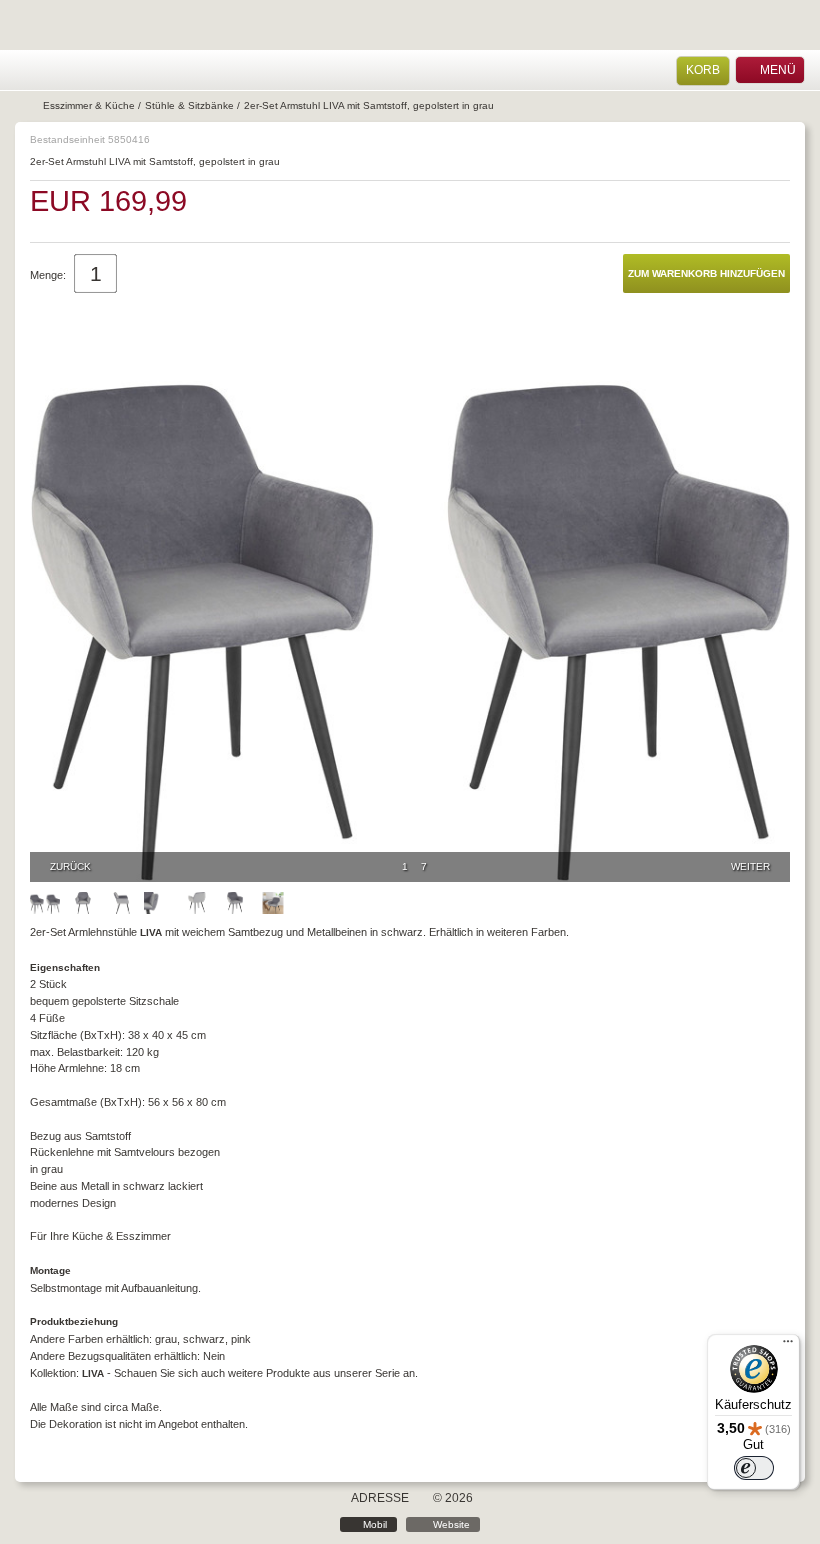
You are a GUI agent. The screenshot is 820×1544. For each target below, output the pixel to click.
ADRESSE (380, 1498)
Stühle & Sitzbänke (189, 105)
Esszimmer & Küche (89, 105)
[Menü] (788, 1346)
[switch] (754, 1468)
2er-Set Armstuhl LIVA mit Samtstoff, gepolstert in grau (369, 105)
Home (25, 70)
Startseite (27, 106)
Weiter (750, 866)
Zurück (70, 866)
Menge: (48, 275)
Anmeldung (51, 70)
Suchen (77, 70)
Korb (703, 70)
